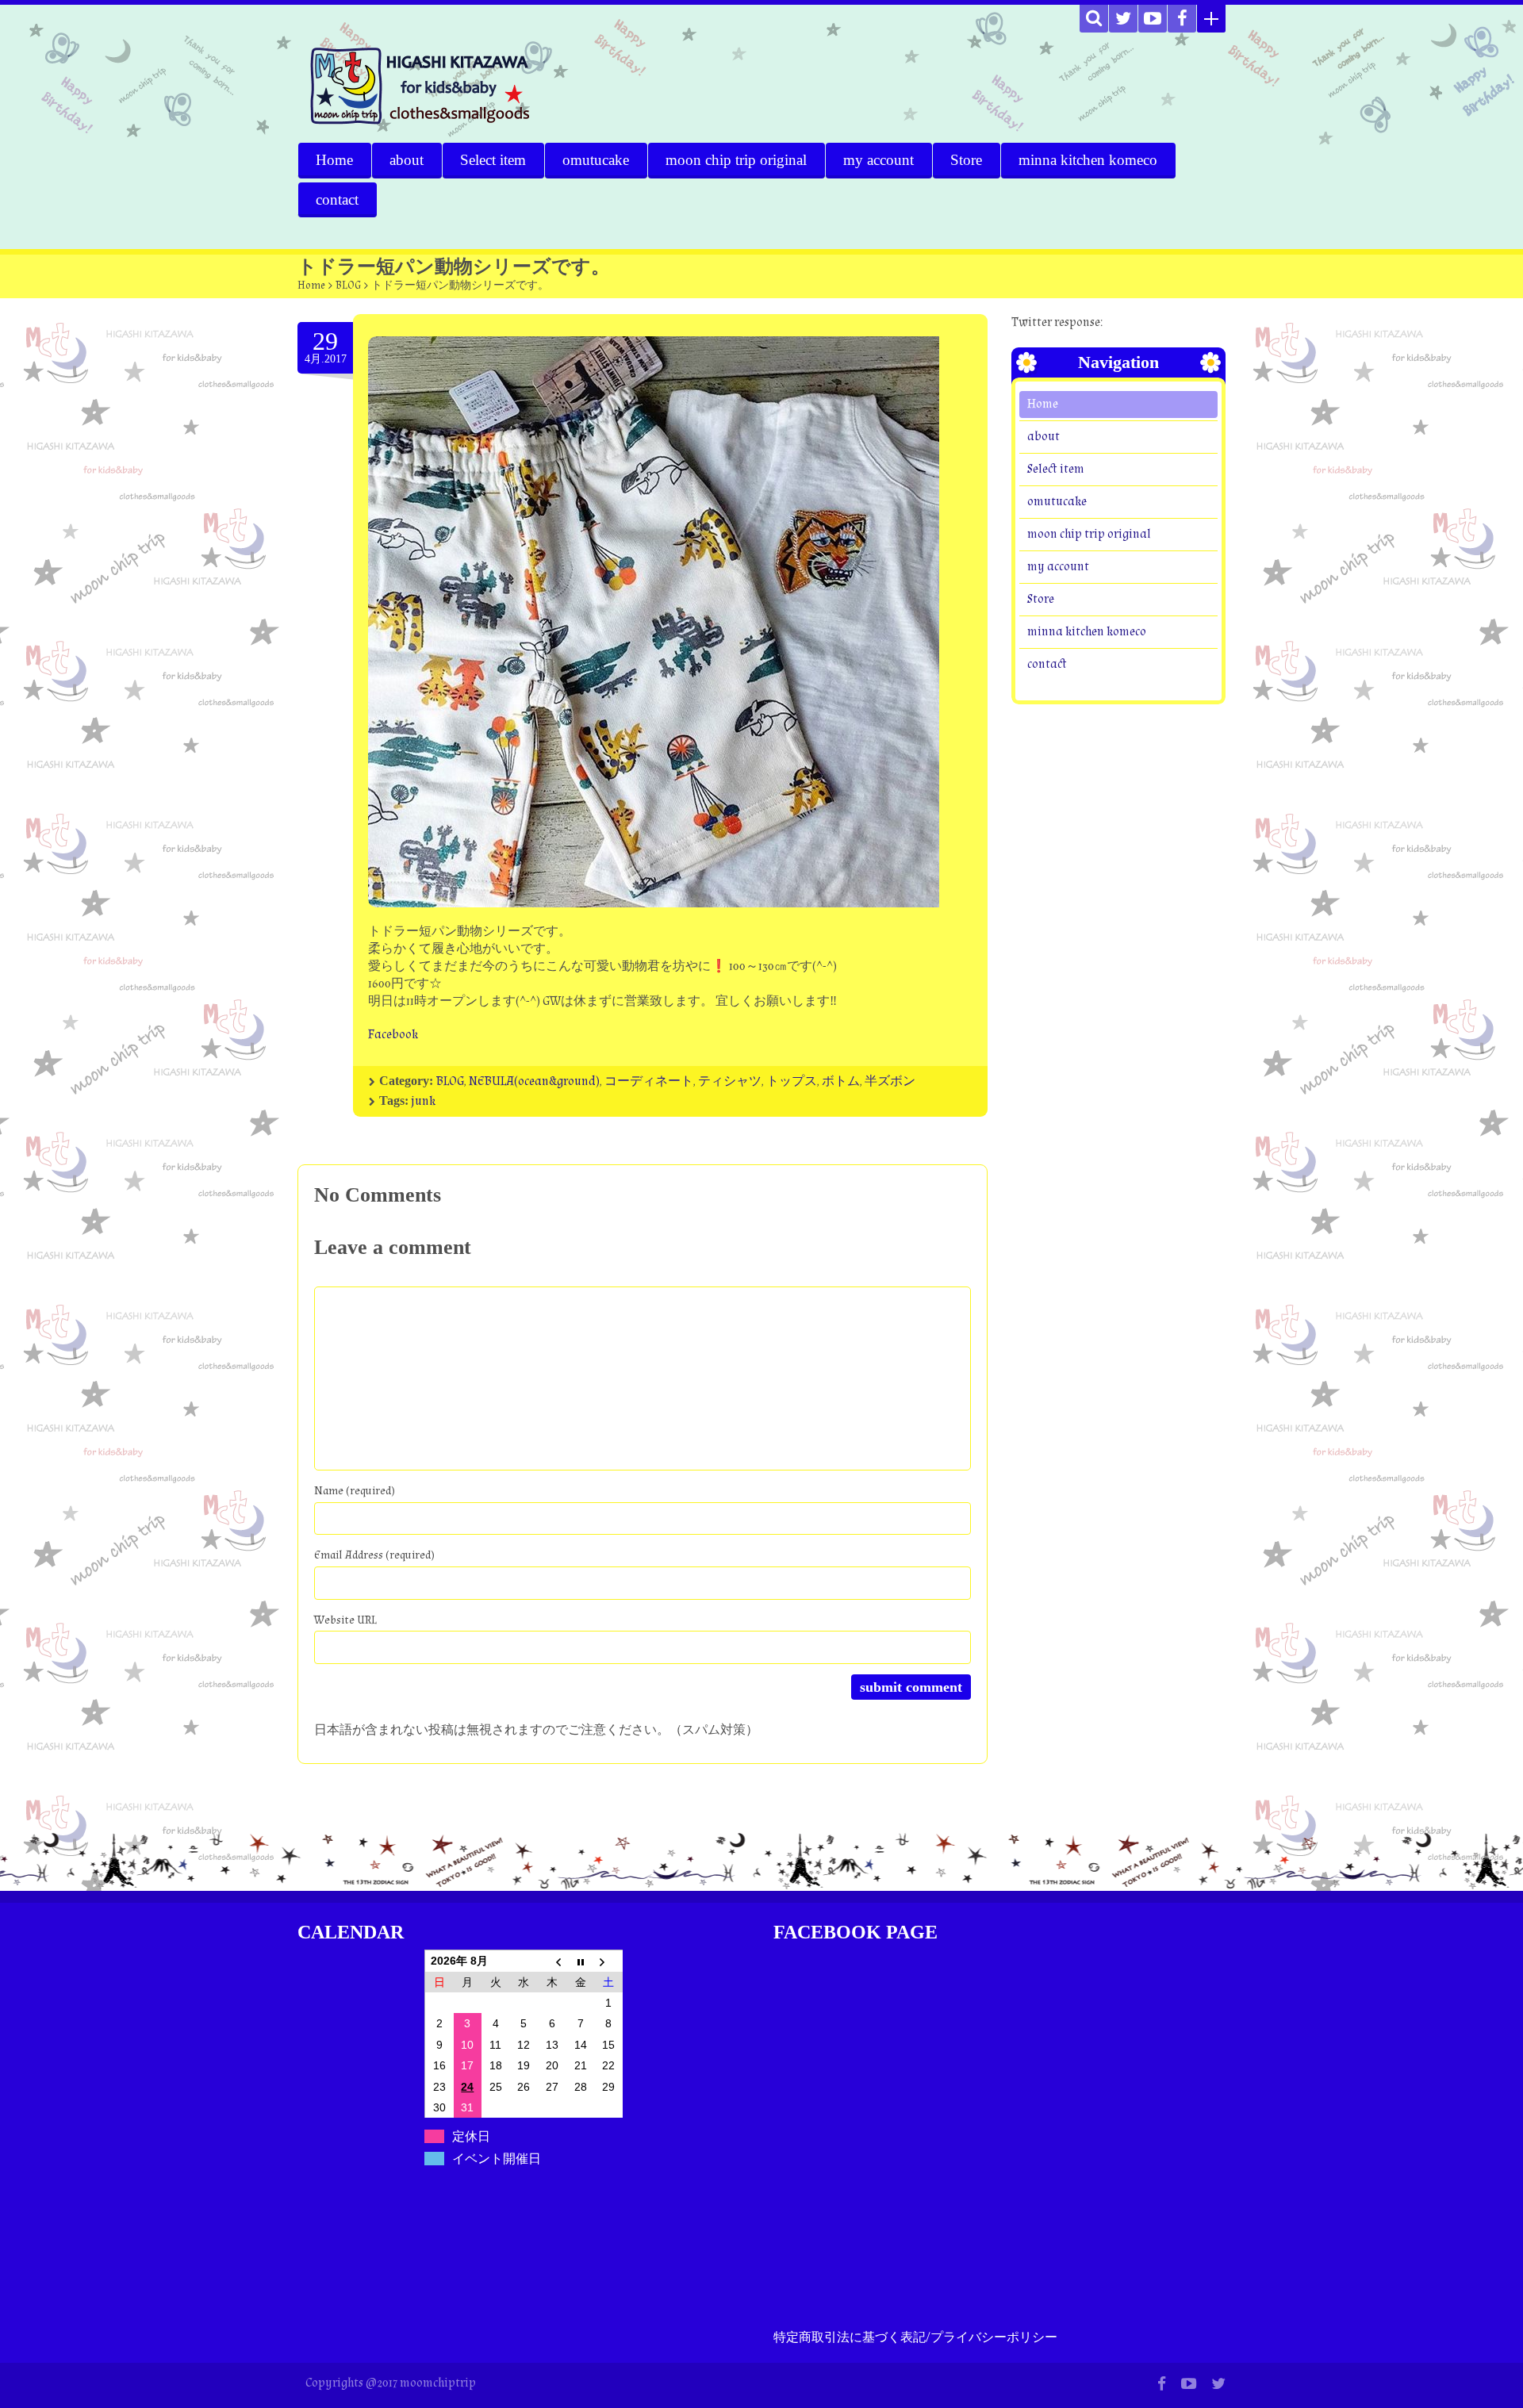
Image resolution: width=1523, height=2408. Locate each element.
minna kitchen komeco (1088, 160)
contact (337, 199)
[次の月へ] (608, 1961)
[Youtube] (1153, 19)
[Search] (1094, 19)
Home (334, 160)
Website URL (345, 1620)
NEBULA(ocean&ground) (534, 1081)
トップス (792, 1081)
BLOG (348, 286)
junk (423, 1101)
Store (966, 160)
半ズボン (890, 1081)
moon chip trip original (736, 160)
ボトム (841, 1081)
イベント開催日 (497, 2159)
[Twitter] (1123, 19)
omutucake (596, 160)
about (407, 160)
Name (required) (355, 1491)
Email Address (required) (374, 1555)
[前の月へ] (552, 1961)
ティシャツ (730, 1081)
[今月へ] (581, 1961)
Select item (493, 160)
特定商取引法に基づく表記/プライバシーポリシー (915, 2338)
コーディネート (649, 1081)
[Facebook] (1182, 19)
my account (879, 160)
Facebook (393, 1035)
